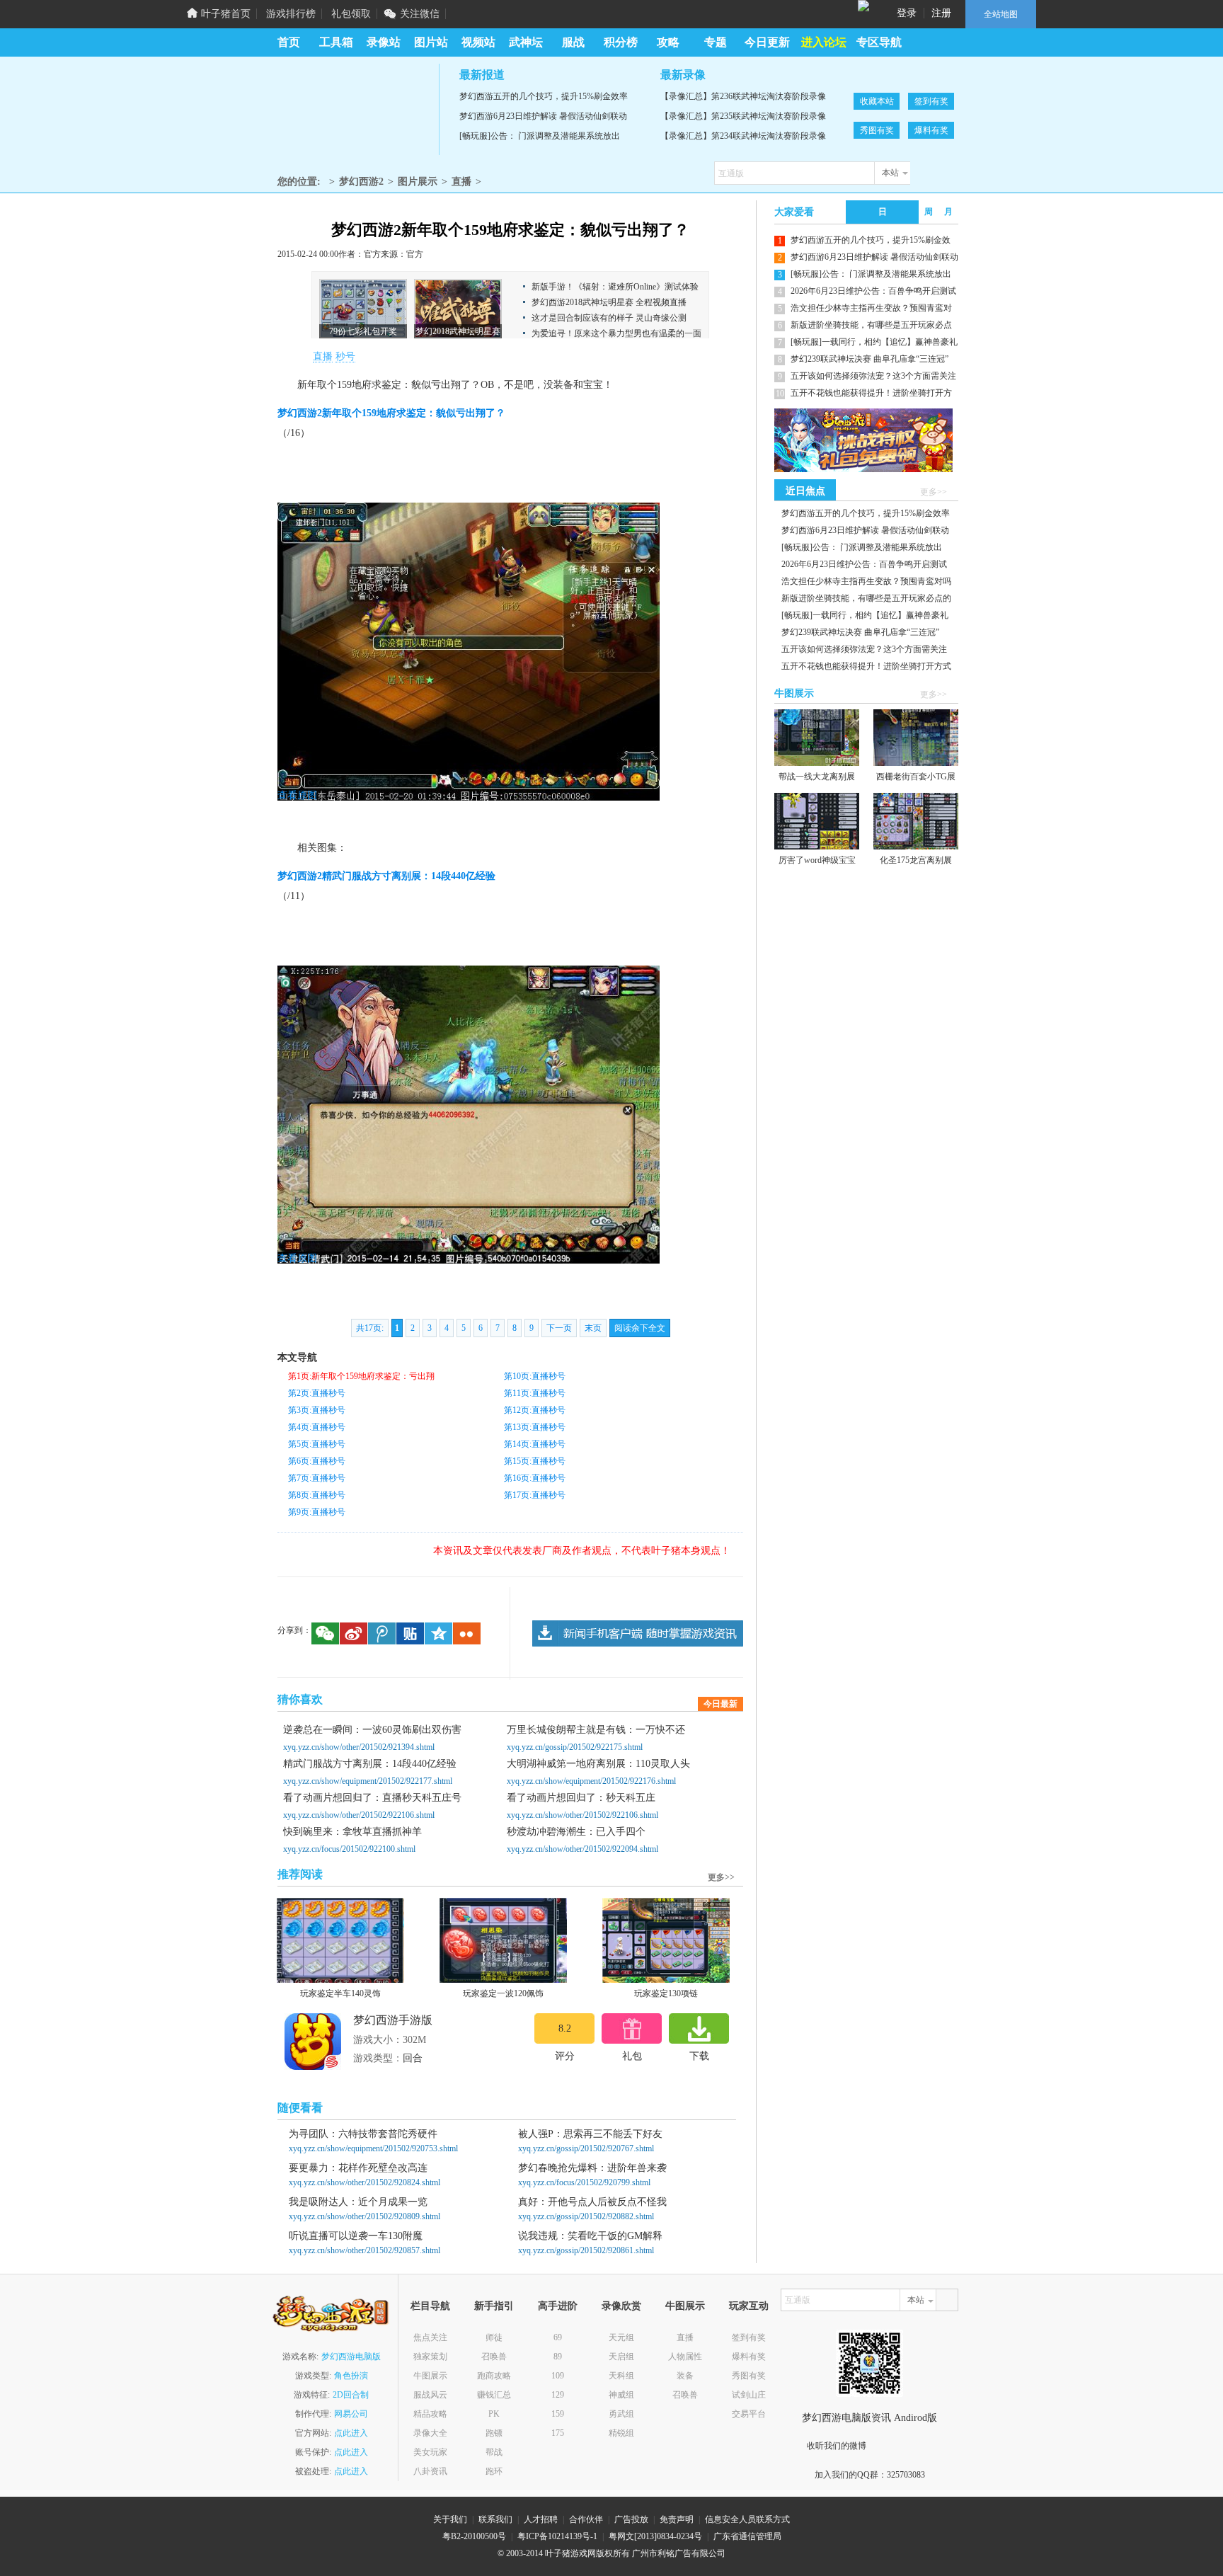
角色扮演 (351, 2376)
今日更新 (767, 42)
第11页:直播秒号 (535, 1393)
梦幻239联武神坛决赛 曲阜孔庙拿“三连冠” (869, 359)
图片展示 (418, 182)
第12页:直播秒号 (535, 1410)
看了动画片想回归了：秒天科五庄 (581, 1798)
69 (558, 2337)
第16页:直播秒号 (535, 1478)
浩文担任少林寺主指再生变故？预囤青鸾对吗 (866, 581)
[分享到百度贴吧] (410, 1633)
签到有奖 (931, 101)
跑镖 (494, 2433)
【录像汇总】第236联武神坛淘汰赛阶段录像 (743, 96)
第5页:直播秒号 (317, 1444)
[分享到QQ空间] (438, 1633)
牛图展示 (430, 2376)
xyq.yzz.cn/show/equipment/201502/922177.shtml (368, 1781)
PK (494, 2414)
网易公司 (351, 2414)
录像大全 (430, 2433)
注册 (941, 13)
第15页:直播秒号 (535, 1461)
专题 (716, 42)
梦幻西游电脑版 (351, 2357)
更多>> (721, 1877)
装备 (685, 2376)
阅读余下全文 (640, 1328)
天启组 (621, 2357)
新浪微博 (889, 2446)
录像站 (384, 42)
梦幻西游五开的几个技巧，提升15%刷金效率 (544, 96)
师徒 (494, 2337)
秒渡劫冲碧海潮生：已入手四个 (576, 1832)
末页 (593, 1328)
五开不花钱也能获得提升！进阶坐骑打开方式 (866, 666)
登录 (907, 13)
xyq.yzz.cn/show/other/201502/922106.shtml (359, 1815)
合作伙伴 (586, 2519)
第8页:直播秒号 (317, 1495)
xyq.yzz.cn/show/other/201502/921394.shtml (359, 1747)
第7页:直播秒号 (317, 1478)
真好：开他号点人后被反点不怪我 (592, 2202)
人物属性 (685, 2357)
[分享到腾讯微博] (382, 1633)
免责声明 (677, 2519)
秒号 (345, 356)
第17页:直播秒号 (535, 1495)
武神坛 (526, 42)
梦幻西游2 (352, 109)
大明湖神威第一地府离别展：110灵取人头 (598, 1764)
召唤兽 (494, 2357)
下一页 (559, 1328)
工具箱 (336, 42)
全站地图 (1001, 14)
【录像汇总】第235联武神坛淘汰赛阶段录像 (743, 116)
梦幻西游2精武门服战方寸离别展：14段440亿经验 (386, 876)
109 (558, 2376)
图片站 (431, 42)
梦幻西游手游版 (393, 2020)
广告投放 (631, 2519)
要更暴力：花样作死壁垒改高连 (358, 2168)
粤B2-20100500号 (474, 2536)
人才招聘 (541, 2519)
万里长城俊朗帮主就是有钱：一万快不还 (596, 1730)
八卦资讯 (430, 2471)
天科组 (621, 2376)
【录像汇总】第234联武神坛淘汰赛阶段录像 (743, 136)
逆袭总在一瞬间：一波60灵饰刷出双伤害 (372, 1730)
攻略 (668, 42)
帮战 (494, 2452)
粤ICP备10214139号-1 (557, 2536)
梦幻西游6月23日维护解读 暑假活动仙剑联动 (543, 116)
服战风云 (430, 2395)
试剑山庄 (749, 2395)
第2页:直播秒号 (317, 1393)
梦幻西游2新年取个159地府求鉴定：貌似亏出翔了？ (391, 413)
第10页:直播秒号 (535, 1376)
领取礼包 (632, 2028)
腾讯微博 (918, 2446)
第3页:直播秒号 (317, 1410)
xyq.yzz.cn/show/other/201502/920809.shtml (364, 2216)
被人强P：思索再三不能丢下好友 (590, 2134)
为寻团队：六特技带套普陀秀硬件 (363, 2134)
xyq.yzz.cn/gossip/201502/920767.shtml (586, 2148)
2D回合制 (351, 2395)
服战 (573, 42)
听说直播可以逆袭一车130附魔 (356, 2236)
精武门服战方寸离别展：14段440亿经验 (370, 1764)
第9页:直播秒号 (317, 1512)
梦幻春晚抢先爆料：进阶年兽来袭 (592, 2168)
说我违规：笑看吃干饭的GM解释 (590, 2236)
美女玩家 (430, 2452)
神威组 (621, 2395)
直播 (461, 182)
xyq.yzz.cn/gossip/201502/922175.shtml (575, 1747)
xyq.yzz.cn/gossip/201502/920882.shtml (586, 2216)
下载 (699, 2028)
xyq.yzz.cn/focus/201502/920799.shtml (584, 2182)
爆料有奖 (931, 130)
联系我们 (495, 2519)
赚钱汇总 (494, 2395)
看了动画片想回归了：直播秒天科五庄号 (372, 1798)
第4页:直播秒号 (317, 1427)
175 (558, 2433)
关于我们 (450, 2519)
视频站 (478, 42)
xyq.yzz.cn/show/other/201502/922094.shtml (582, 1849)
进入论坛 (824, 42)
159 (558, 2414)
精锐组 (621, 2433)
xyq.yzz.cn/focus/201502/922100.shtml (349, 1849)
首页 (289, 42)
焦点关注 (430, 2337)
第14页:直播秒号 (535, 1444)
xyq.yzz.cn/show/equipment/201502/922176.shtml (591, 1781)
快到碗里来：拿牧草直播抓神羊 (352, 1832)
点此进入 (351, 2433)
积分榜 (621, 42)
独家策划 (430, 2357)
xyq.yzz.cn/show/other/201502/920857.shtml (364, 2250)
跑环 (494, 2471)
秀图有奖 (877, 130)
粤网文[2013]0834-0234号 (655, 2536)
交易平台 (749, 2414)
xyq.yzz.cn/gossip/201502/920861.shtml (586, 2250)
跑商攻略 (494, 2376)
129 (558, 2395)
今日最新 (720, 1704)
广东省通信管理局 (747, 2536)
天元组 (621, 2337)
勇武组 (621, 2414)
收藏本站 (877, 101)
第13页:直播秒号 (535, 1427)
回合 (413, 2058)
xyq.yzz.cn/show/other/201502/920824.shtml (364, 2182)
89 (558, 2357)
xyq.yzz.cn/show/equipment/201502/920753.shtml (373, 2148)
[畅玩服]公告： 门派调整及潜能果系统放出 (540, 136)
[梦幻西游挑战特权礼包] (861, 440)
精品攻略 (430, 2414)
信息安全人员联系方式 (747, 2519)
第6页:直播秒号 (317, 1461)
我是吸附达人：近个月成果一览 (358, 2202)
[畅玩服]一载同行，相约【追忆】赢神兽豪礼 (874, 342)
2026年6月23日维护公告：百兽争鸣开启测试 (873, 291)
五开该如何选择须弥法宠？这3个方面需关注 (873, 376)
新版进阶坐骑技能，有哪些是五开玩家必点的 (866, 598)
